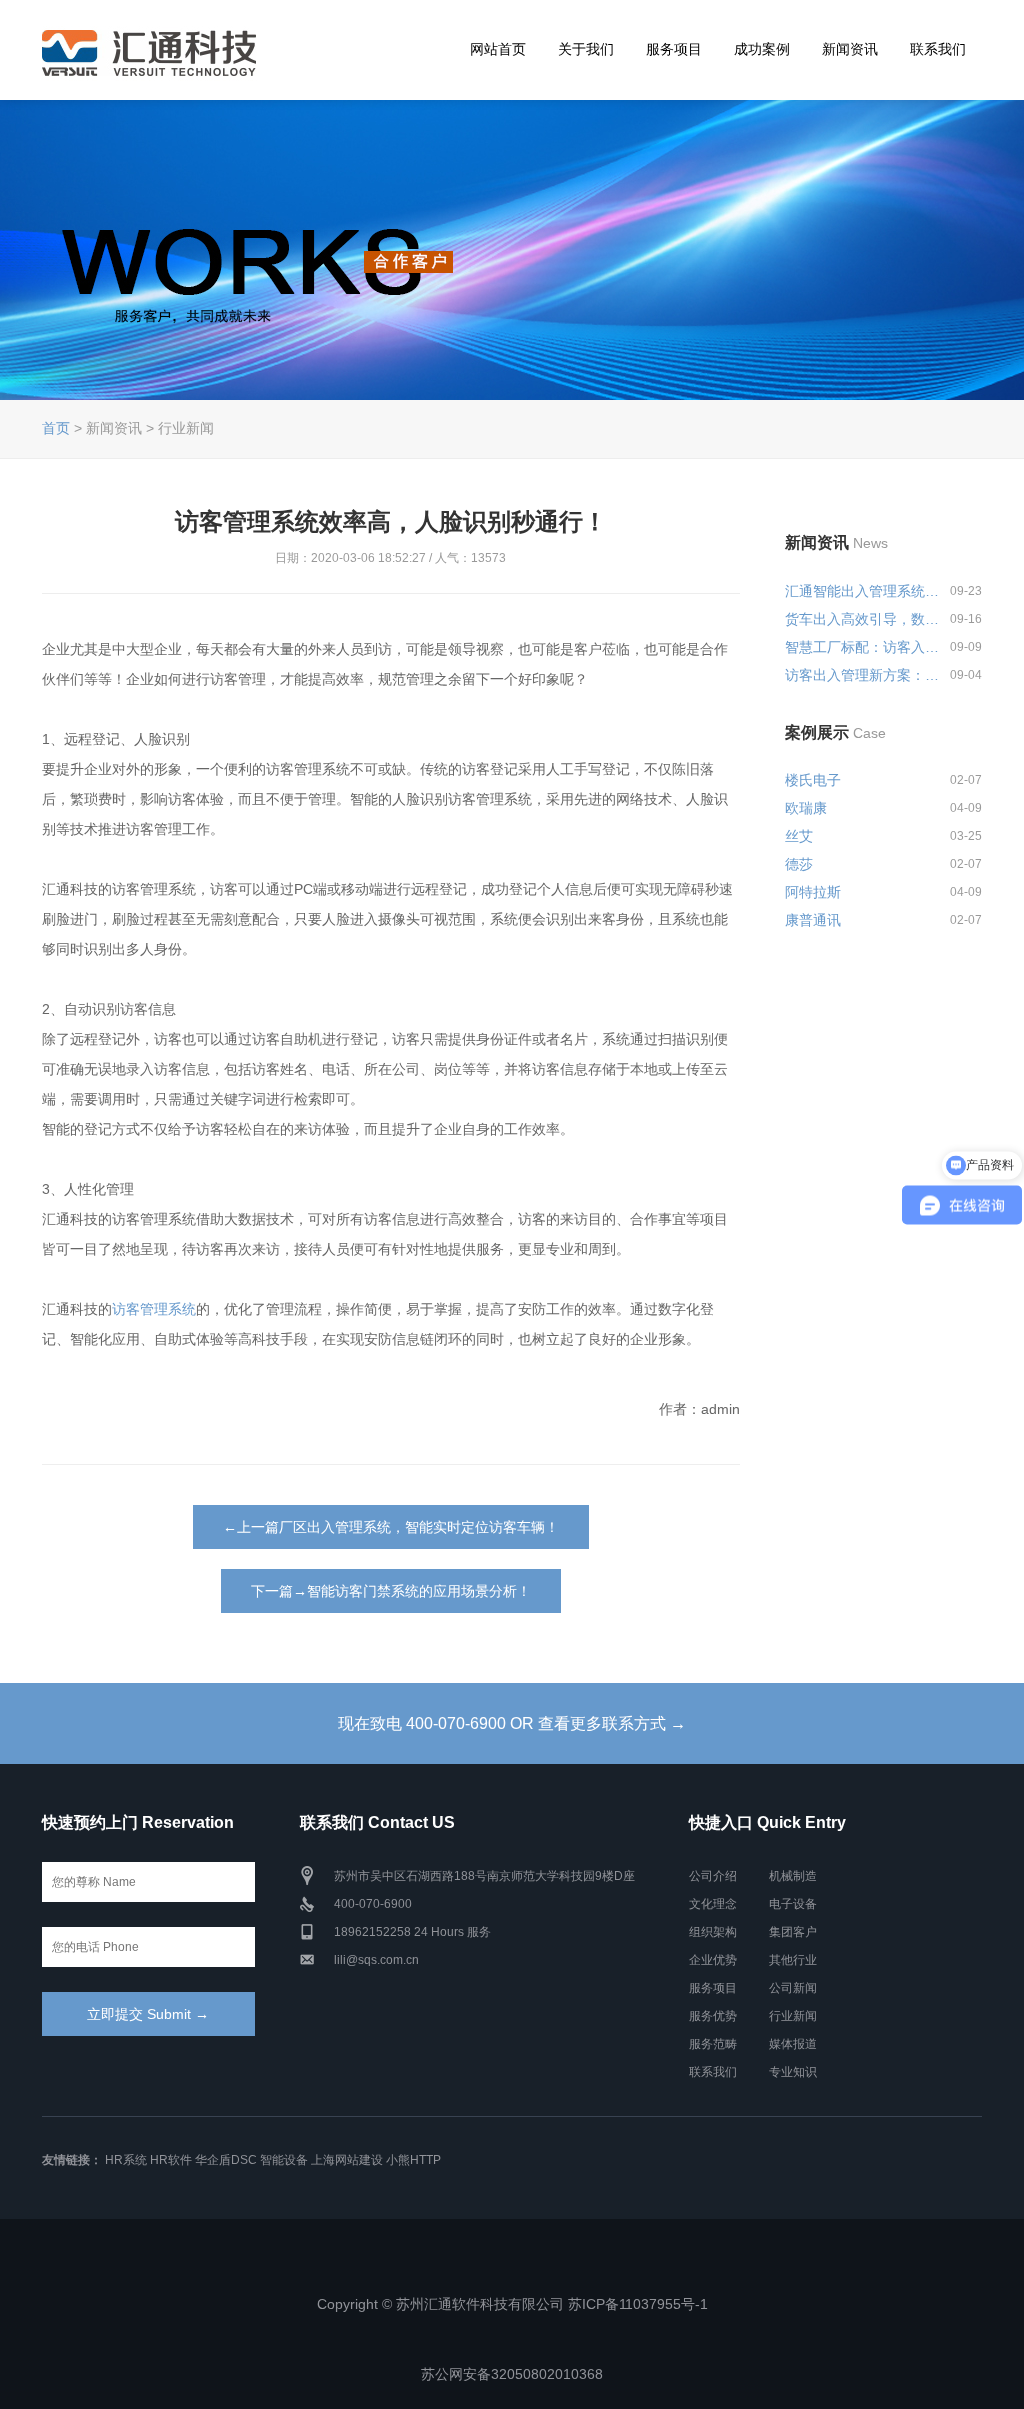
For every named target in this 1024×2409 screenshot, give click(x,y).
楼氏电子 (813, 780)
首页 (56, 428)
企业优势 (713, 1960)
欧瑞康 (806, 808)
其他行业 (793, 1960)
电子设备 (793, 1904)
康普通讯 (813, 920)
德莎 (799, 864)
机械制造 (793, 1876)
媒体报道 (793, 2044)
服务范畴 (713, 2044)
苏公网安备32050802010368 (512, 2374)
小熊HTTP (413, 2160)
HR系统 (126, 2160)
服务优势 (713, 2016)
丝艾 (799, 836)
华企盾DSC (226, 2160)
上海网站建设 (347, 2160)
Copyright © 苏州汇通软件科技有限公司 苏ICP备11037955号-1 (512, 2304)
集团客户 (793, 1932)
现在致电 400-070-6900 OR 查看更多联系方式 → (512, 1723)
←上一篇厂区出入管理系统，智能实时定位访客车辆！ (391, 1527)
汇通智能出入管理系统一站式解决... (864, 591)
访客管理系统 (154, 1309)
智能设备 (284, 2160)
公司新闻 (793, 1988)
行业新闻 (793, 2016)
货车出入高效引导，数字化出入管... (864, 619)
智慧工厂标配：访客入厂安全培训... (864, 647)
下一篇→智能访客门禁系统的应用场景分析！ (391, 1591)
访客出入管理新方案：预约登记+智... (864, 675)
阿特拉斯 (813, 892)
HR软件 (171, 2160)
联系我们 (938, 49)
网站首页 (498, 49)
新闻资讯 (850, 49)
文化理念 (713, 1904)
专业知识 (793, 2072)
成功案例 (762, 49)
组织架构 (713, 1932)
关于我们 (586, 49)
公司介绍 (713, 1876)
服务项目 (674, 49)
